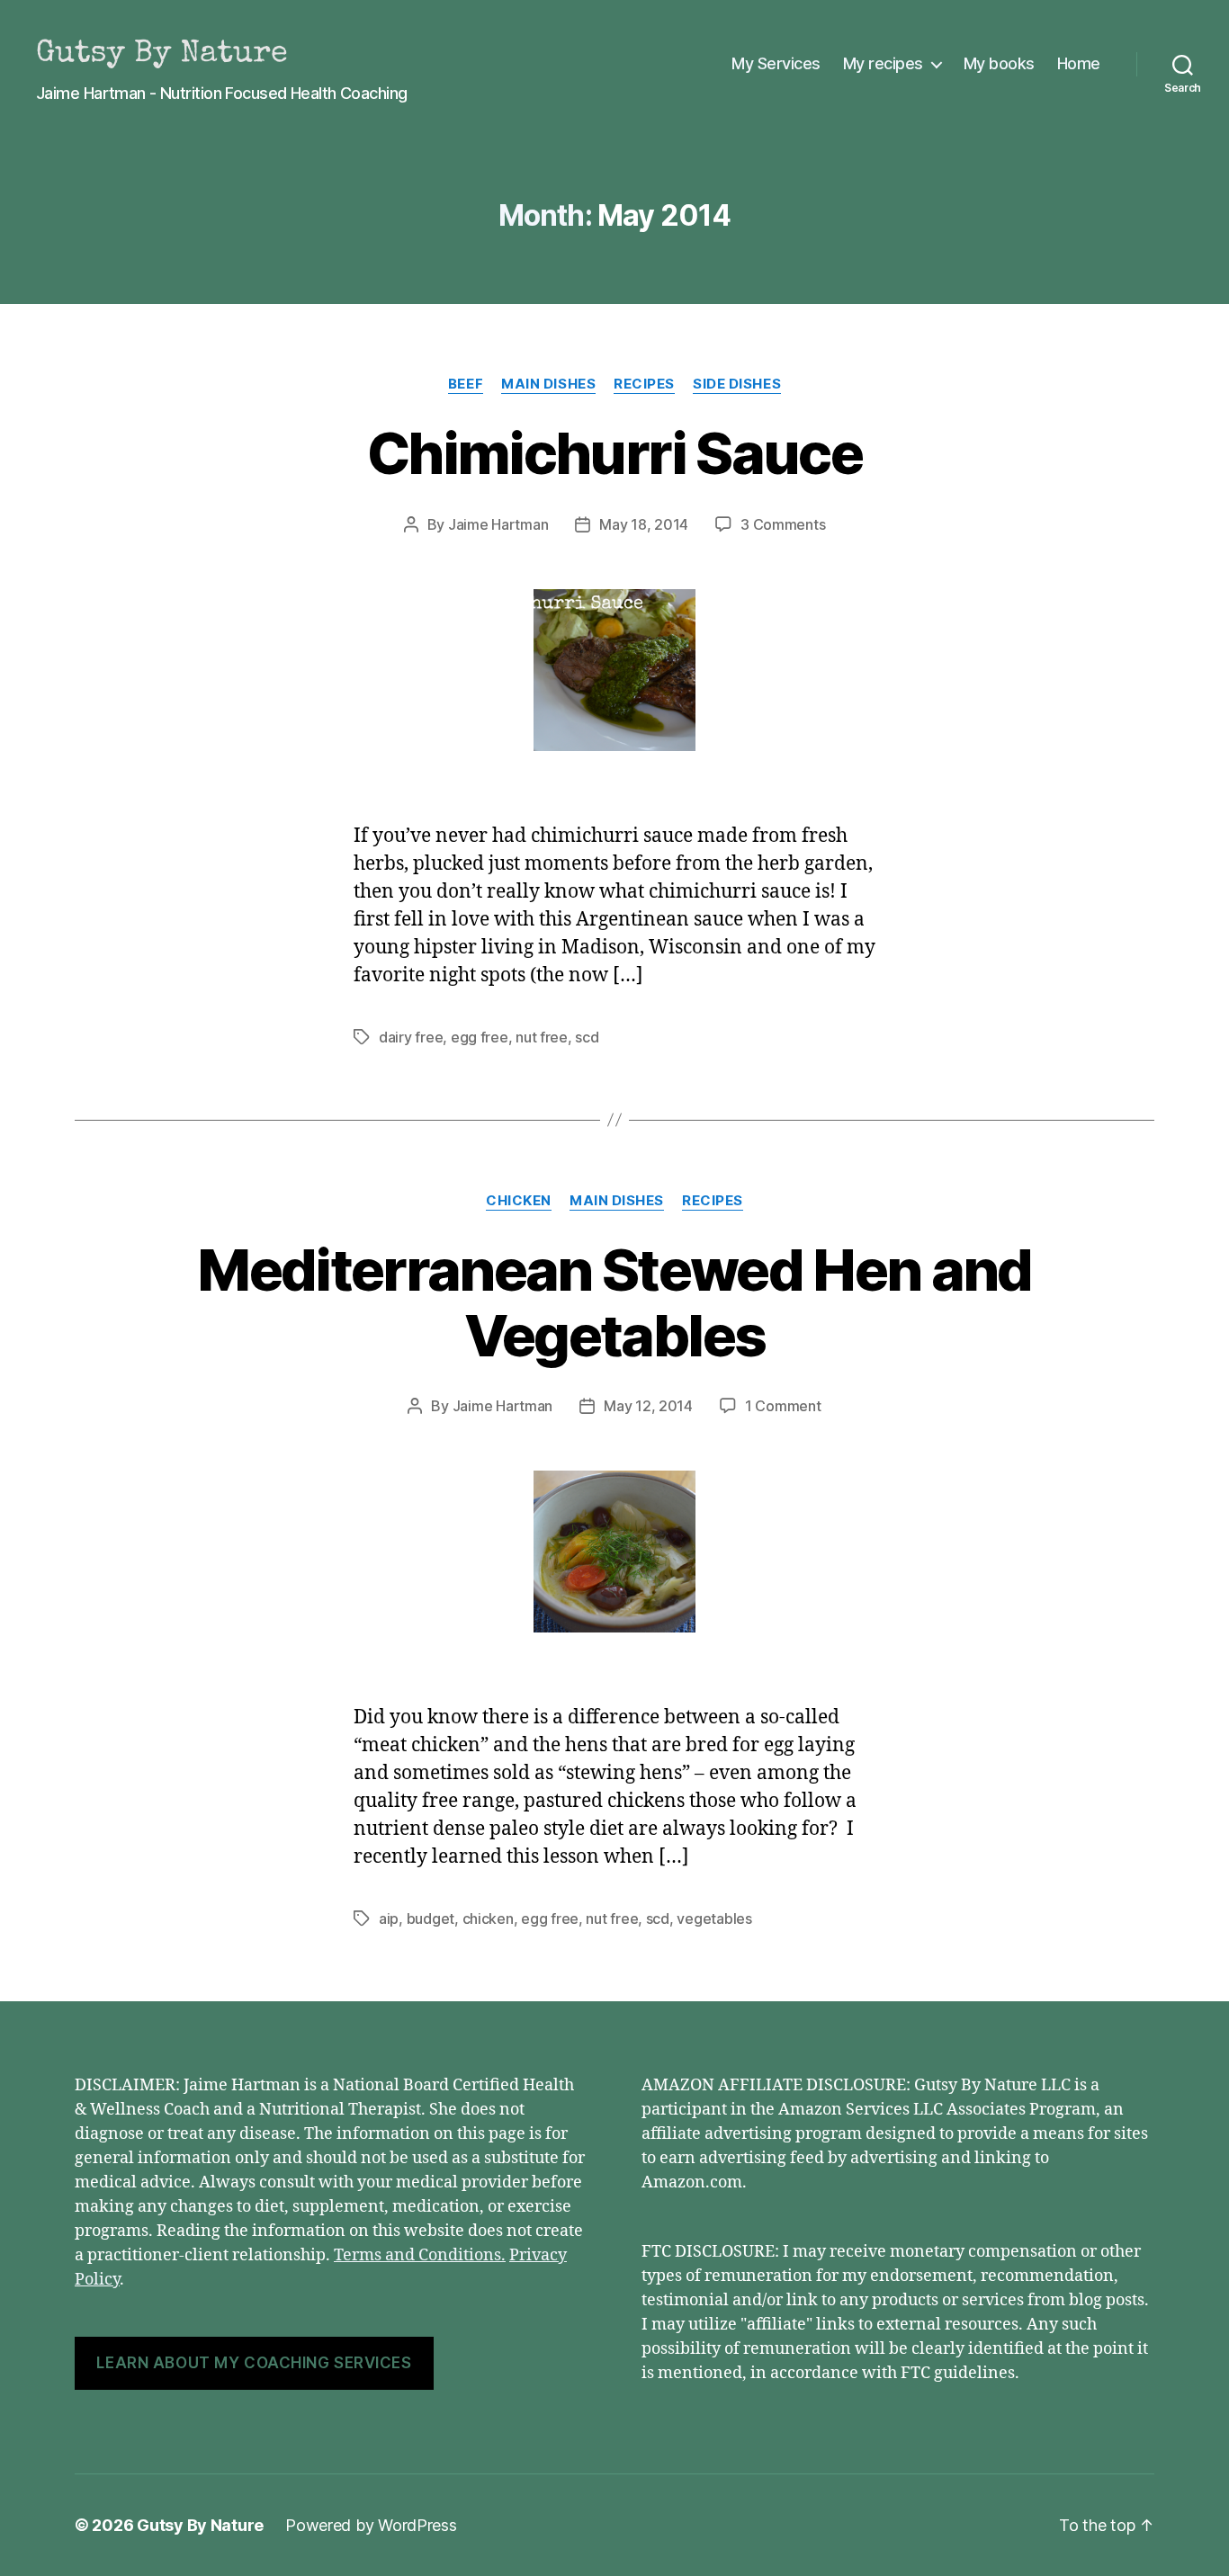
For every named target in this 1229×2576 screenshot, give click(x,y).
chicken (488, 1919)
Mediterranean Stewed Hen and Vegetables (614, 1302)
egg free (480, 1037)
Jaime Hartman (498, 524)
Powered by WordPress (371, 2525)
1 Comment (783, 1406)
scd (587, 1037)
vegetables (714, 1919)
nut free (542, 1037)
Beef (466, 384)
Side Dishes (737, 384)
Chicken (519, 1201)
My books (999, 63)
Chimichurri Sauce (614, 453)
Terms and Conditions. (420, 2255)
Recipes (644, 384)
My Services (776, 63)
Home (1079, 63)
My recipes (883, 63)
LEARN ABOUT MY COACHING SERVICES (254, 2363)
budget (431, 1919)
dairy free (411, 1037)
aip (389, 1919)
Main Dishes (548, 384)
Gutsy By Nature (200, 2525)
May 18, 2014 (644, 524)
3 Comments (783, 524)
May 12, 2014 (648, 1406)
